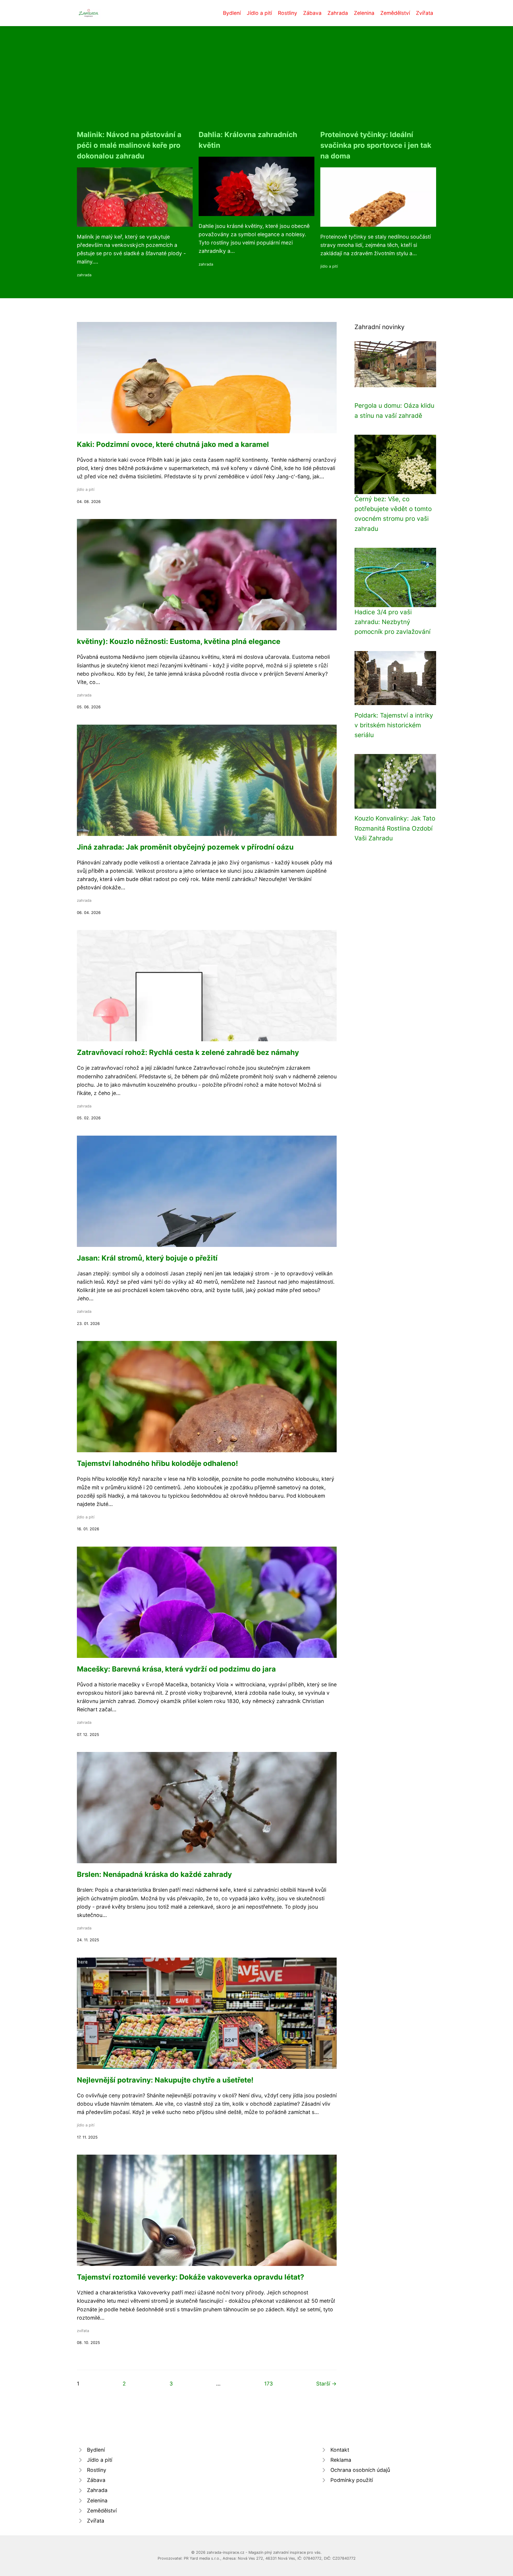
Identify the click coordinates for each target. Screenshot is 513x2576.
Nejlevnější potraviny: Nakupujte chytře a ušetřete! (165, 2080)
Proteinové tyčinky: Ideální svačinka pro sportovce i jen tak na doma (376, 145)
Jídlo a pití (259, 13)
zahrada (84, 275)
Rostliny (288, 13)
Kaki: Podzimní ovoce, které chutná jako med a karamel (173, 444)
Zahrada (338, 13)
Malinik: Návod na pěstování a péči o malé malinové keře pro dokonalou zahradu (129, 145)
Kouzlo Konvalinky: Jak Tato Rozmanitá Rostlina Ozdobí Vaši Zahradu (395, 828)
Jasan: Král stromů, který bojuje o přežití (147, 1258)
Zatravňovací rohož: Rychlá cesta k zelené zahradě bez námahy (188, 1052)
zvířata (83, 2331)
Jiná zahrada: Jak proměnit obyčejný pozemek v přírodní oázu (185, 847)
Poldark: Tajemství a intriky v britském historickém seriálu (394, 725)
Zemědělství (395, 13)
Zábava (312, 13)
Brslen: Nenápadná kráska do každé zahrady (154, 1874)
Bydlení (232, 13)
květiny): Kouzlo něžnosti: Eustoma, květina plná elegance (179, 641)
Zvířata (425, 13)
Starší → (326, 2384)
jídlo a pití (329, 266)
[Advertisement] (256, 85)
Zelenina (364, 13)
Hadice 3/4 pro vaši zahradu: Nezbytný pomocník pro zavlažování (392, 622)
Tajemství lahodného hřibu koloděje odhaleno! (157, 1463)
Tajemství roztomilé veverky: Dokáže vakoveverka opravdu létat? (191, 2277)
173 (269, 2384)
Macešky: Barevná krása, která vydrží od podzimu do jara (176, 1669)
